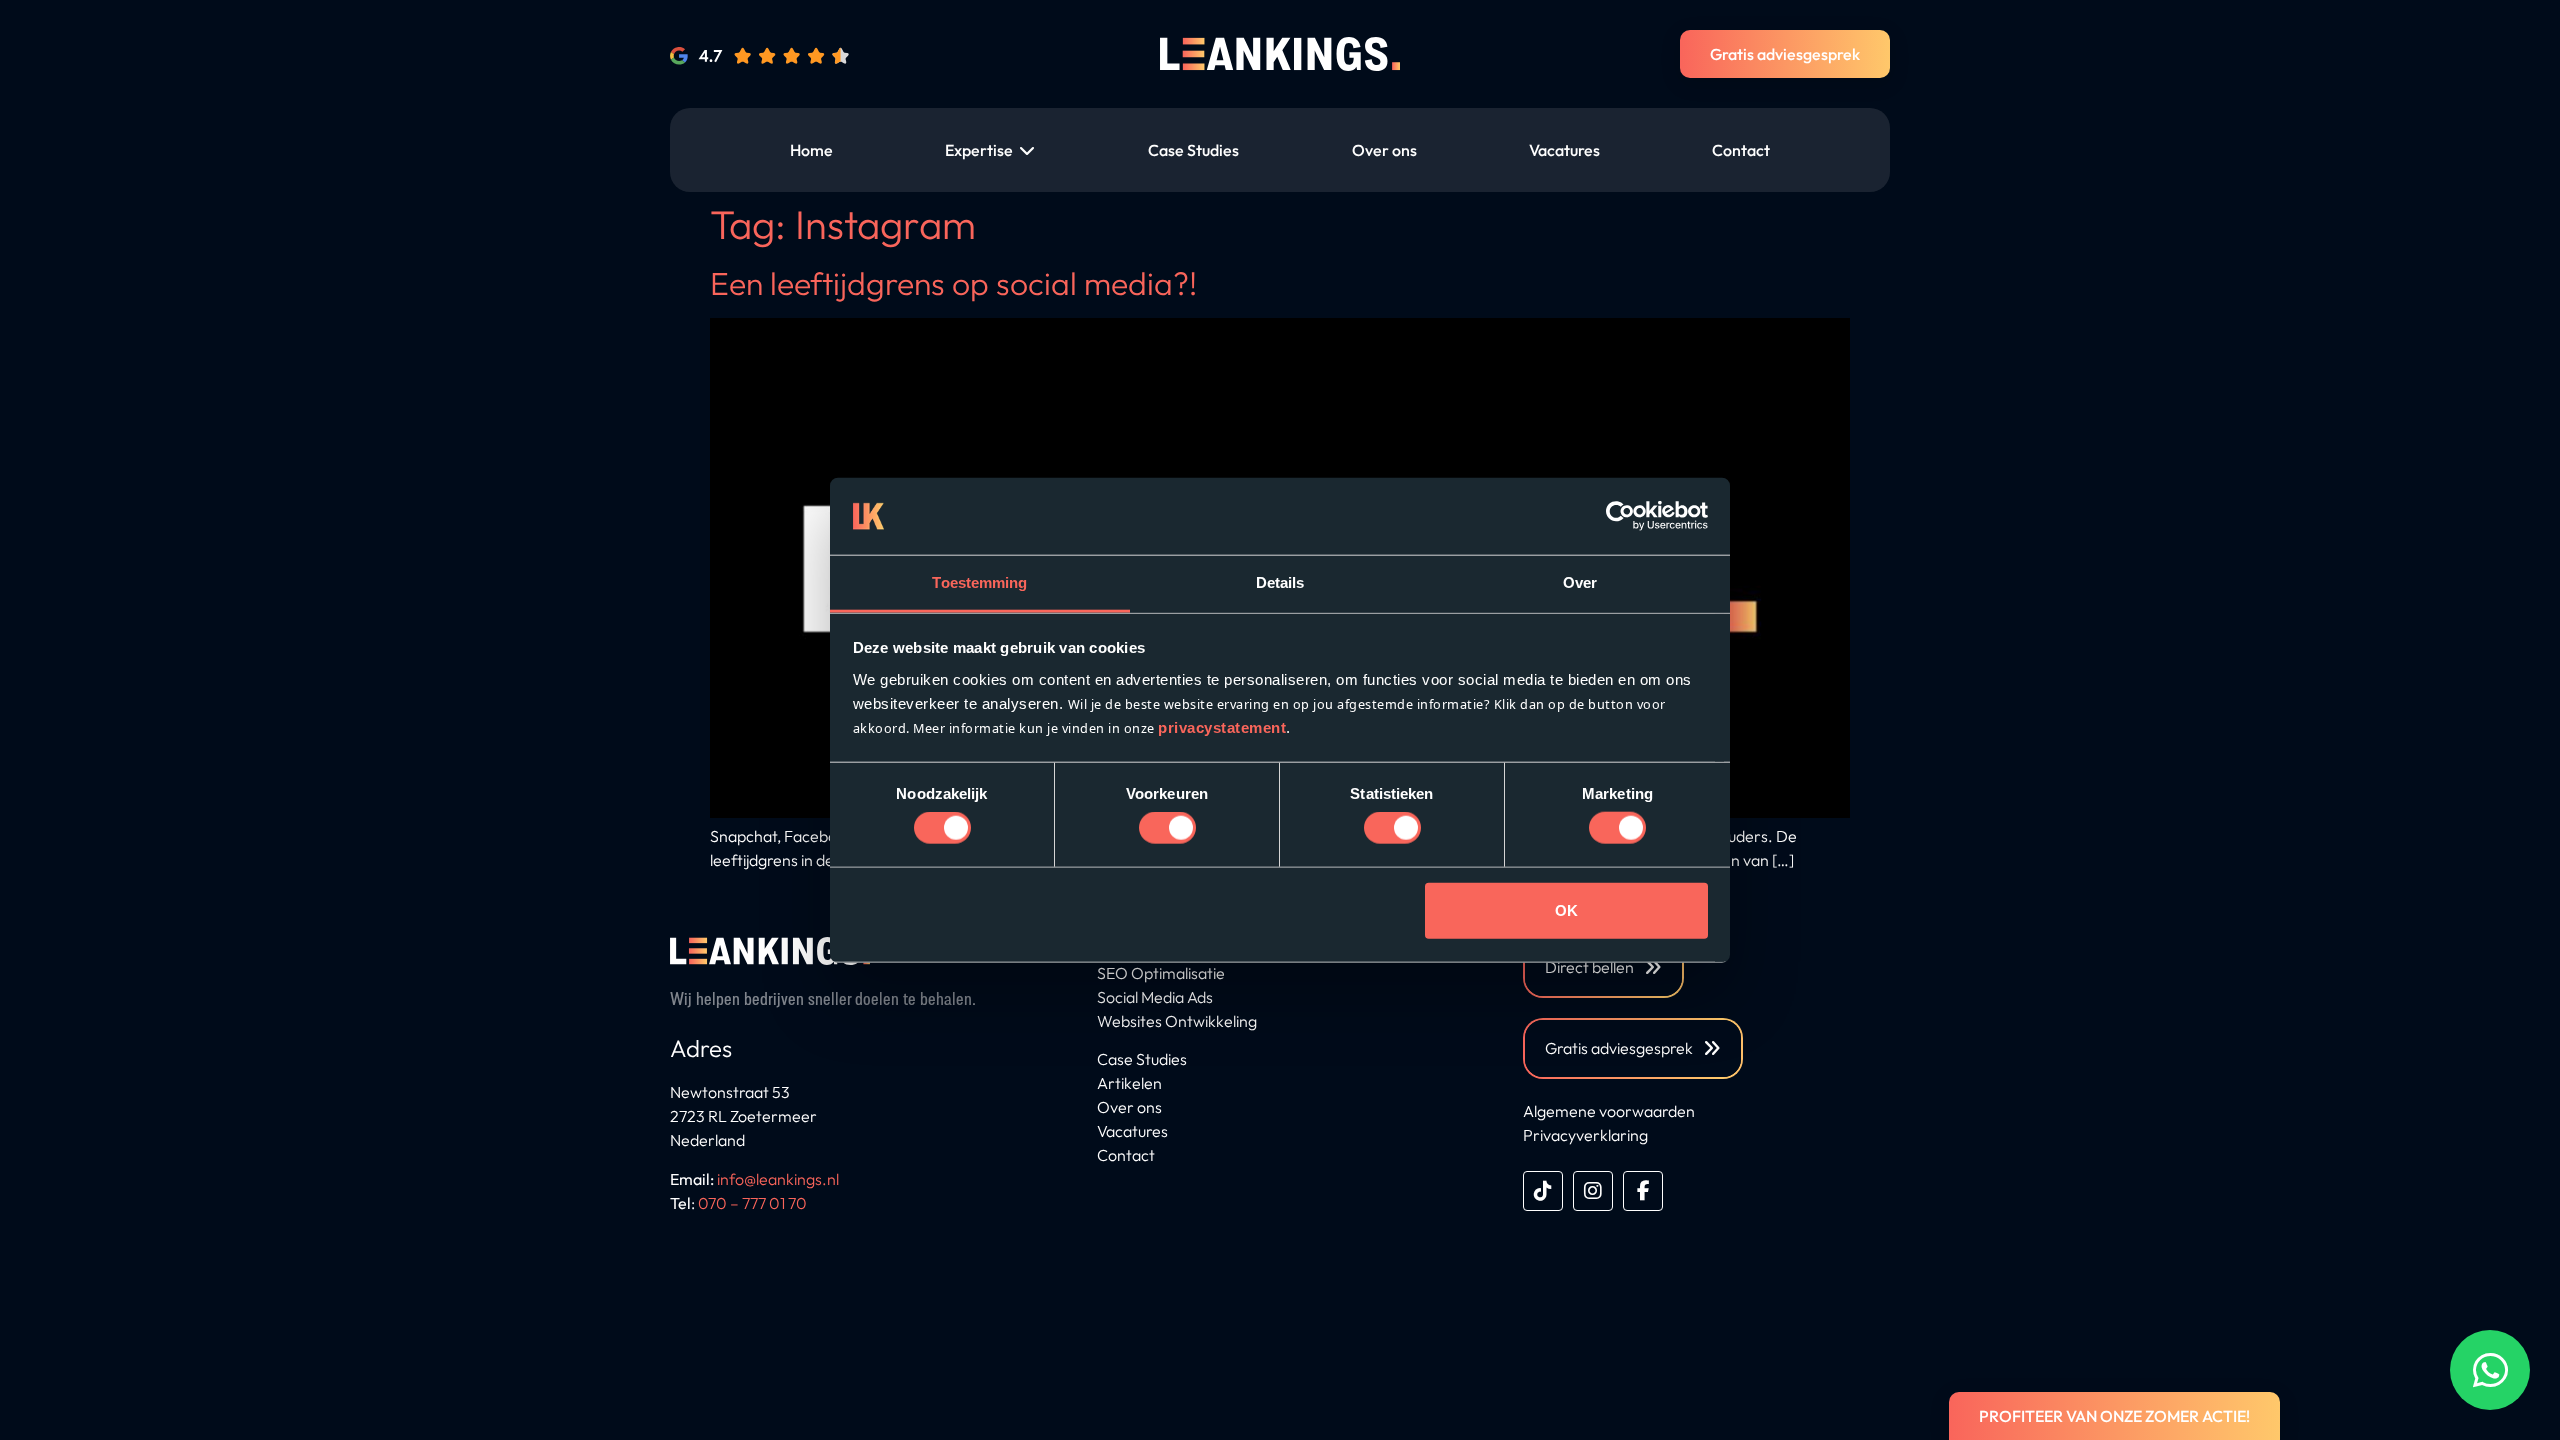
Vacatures (1132, 1131)
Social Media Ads (1155, 997)
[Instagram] (1593, 1191)
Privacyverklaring (1585, 1135)
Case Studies (1142, 1059)
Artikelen (1129, 1083)
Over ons (1129, 1107)
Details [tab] (1280, 582)
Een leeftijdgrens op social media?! (953, 283)
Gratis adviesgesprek (1785, 54)
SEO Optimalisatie (1161, 973)
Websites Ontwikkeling (1177, 1021)
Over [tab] (1580, 582)
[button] (990, 150)
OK (1566, 909)
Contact (1126, 1155)
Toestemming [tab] (979, 582)
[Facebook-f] (1643, 1191)
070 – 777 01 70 (752, 1203)
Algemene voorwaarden (1609, 1111)
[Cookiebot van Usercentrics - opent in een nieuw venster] (1620, 516)
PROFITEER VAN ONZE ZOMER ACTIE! (2114, 1416)
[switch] (1167, 828)
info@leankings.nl (778, 1179)
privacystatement (1222, 727)
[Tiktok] (1543, 1191)
